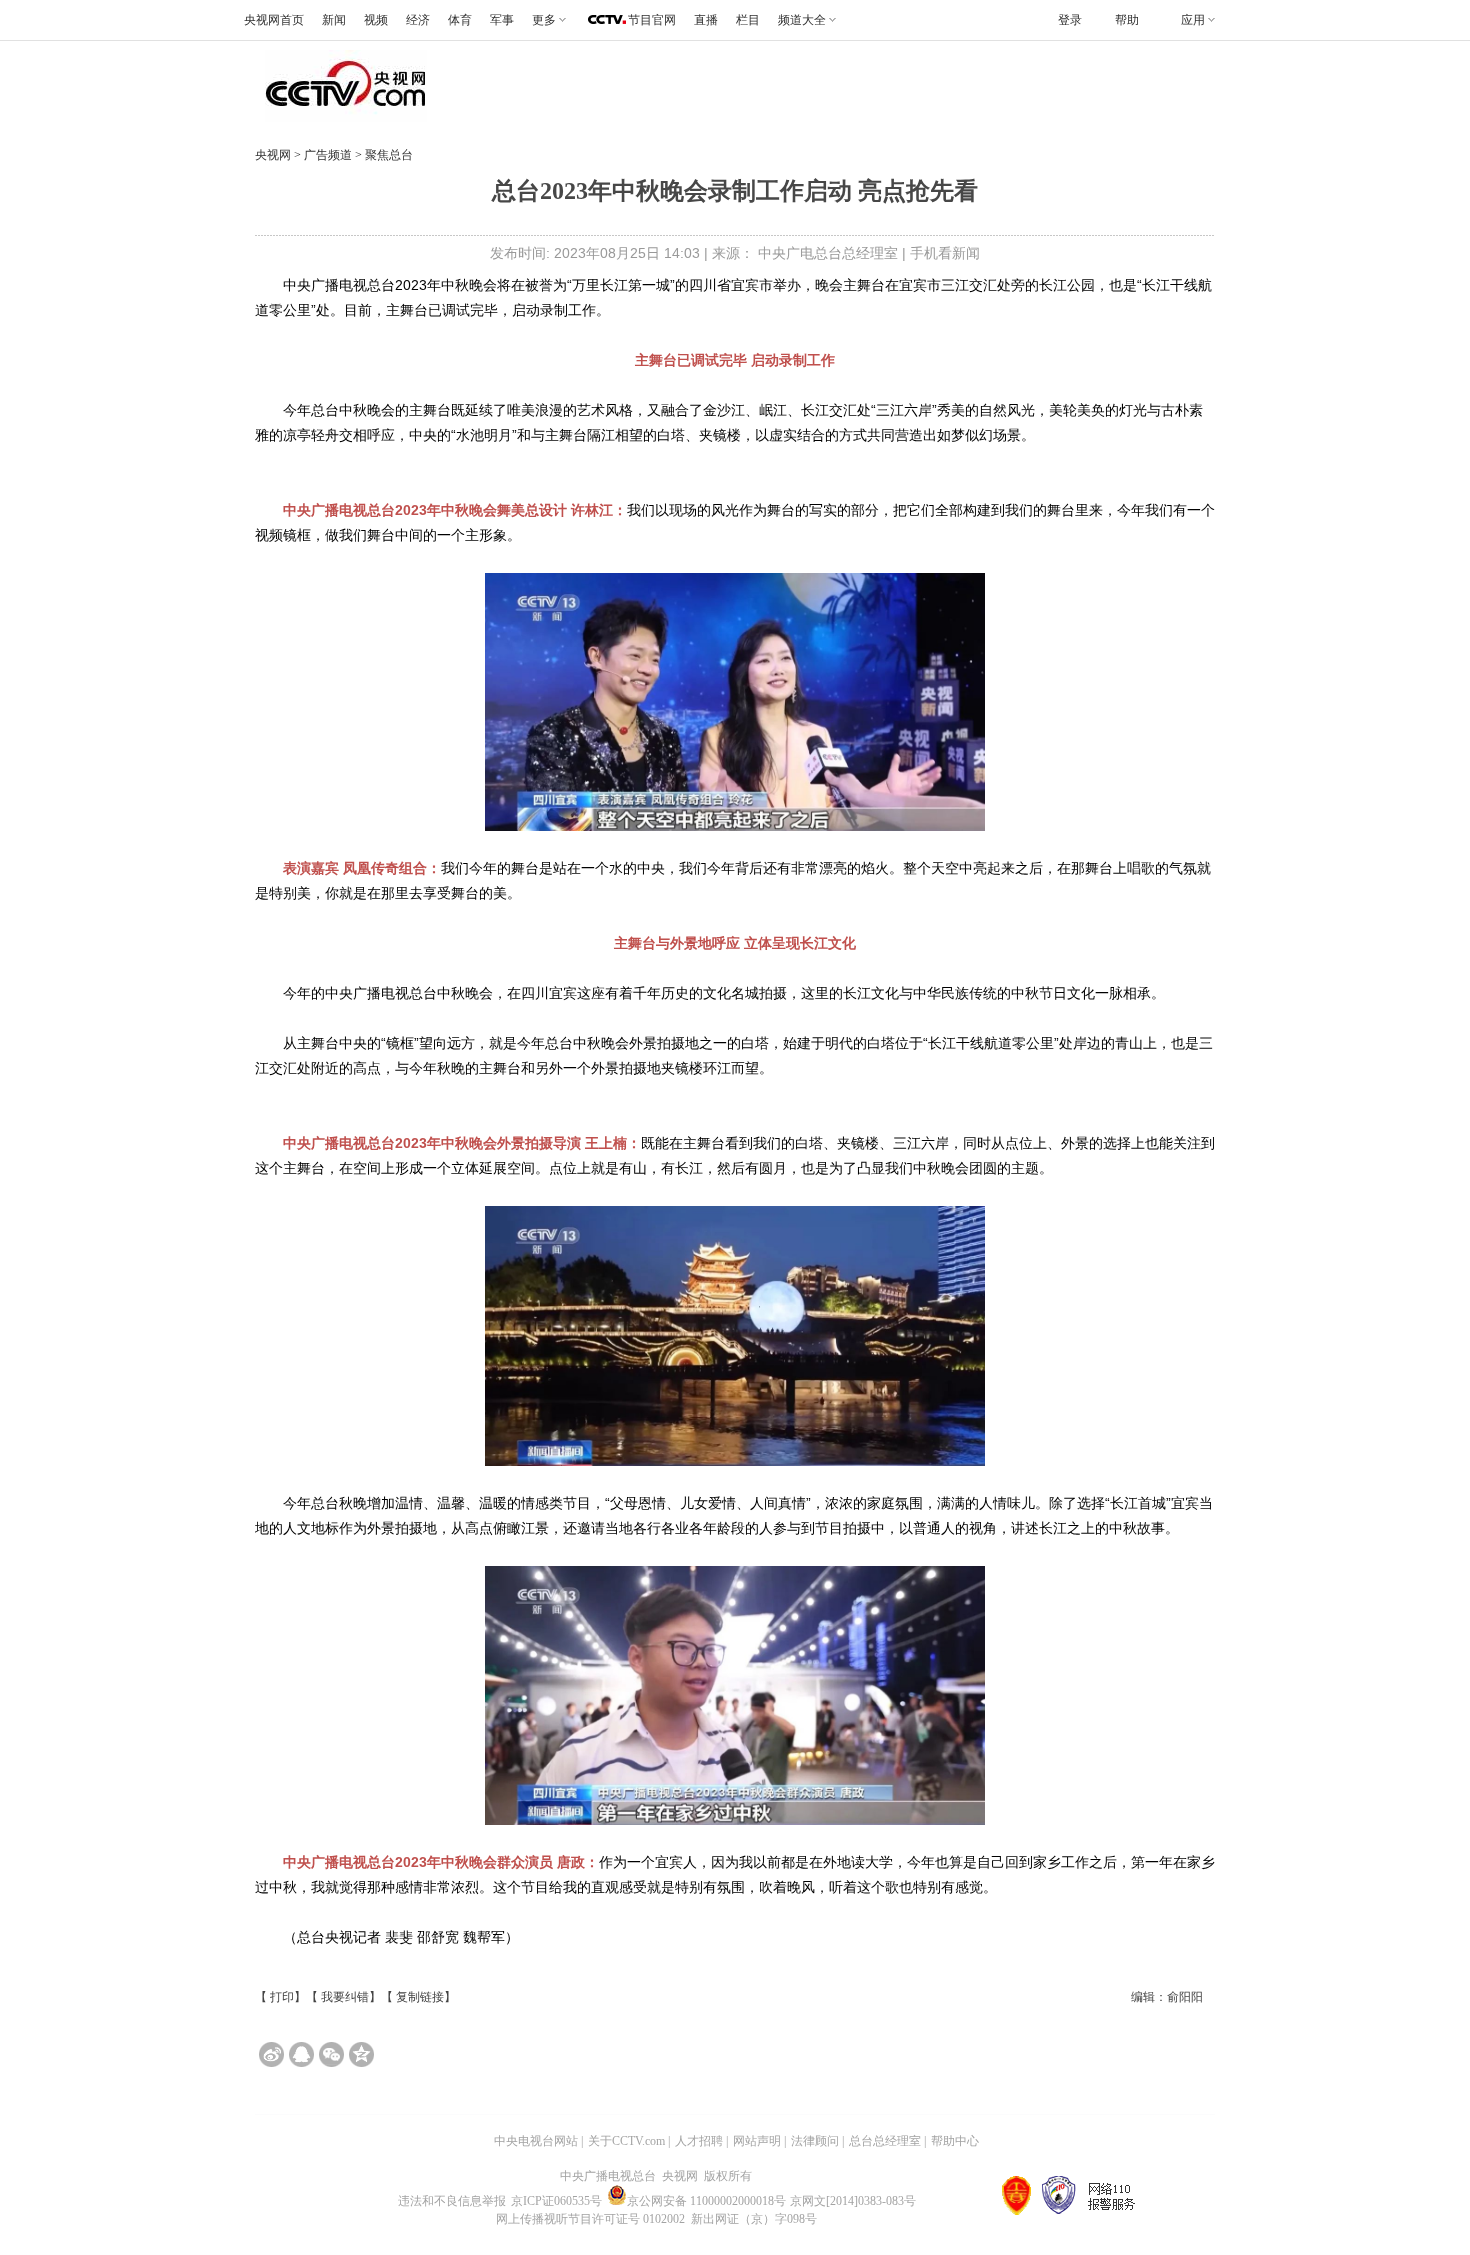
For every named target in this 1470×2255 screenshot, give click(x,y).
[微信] (331, 2054)
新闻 (334, 20)
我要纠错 (345, 1997)
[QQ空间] (361, 2054)
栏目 (748, 20)
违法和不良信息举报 (452, 2201)
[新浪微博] (271, 2054)
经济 (418, 20)
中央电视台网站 (536, 2141)
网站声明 (757, 2141)
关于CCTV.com (626, 2141)
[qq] (301, 2054)
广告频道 (329, 155)
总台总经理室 (885, 2141)
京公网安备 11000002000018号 (706, 2201)
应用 (1193, 20)
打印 (282, 1997)
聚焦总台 (387, 155)
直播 (706, 20)
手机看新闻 (945, 253)
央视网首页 (274, 20)
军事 (502, 20)
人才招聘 (699, 2141)
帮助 (1127, 20)
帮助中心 (955, 2141)
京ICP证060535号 (556, 2201)
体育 (460, 20)
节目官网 (652, 20)
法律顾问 (815, 2141)
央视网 (273, 155)
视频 (376, 20)
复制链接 (420, 1997)
